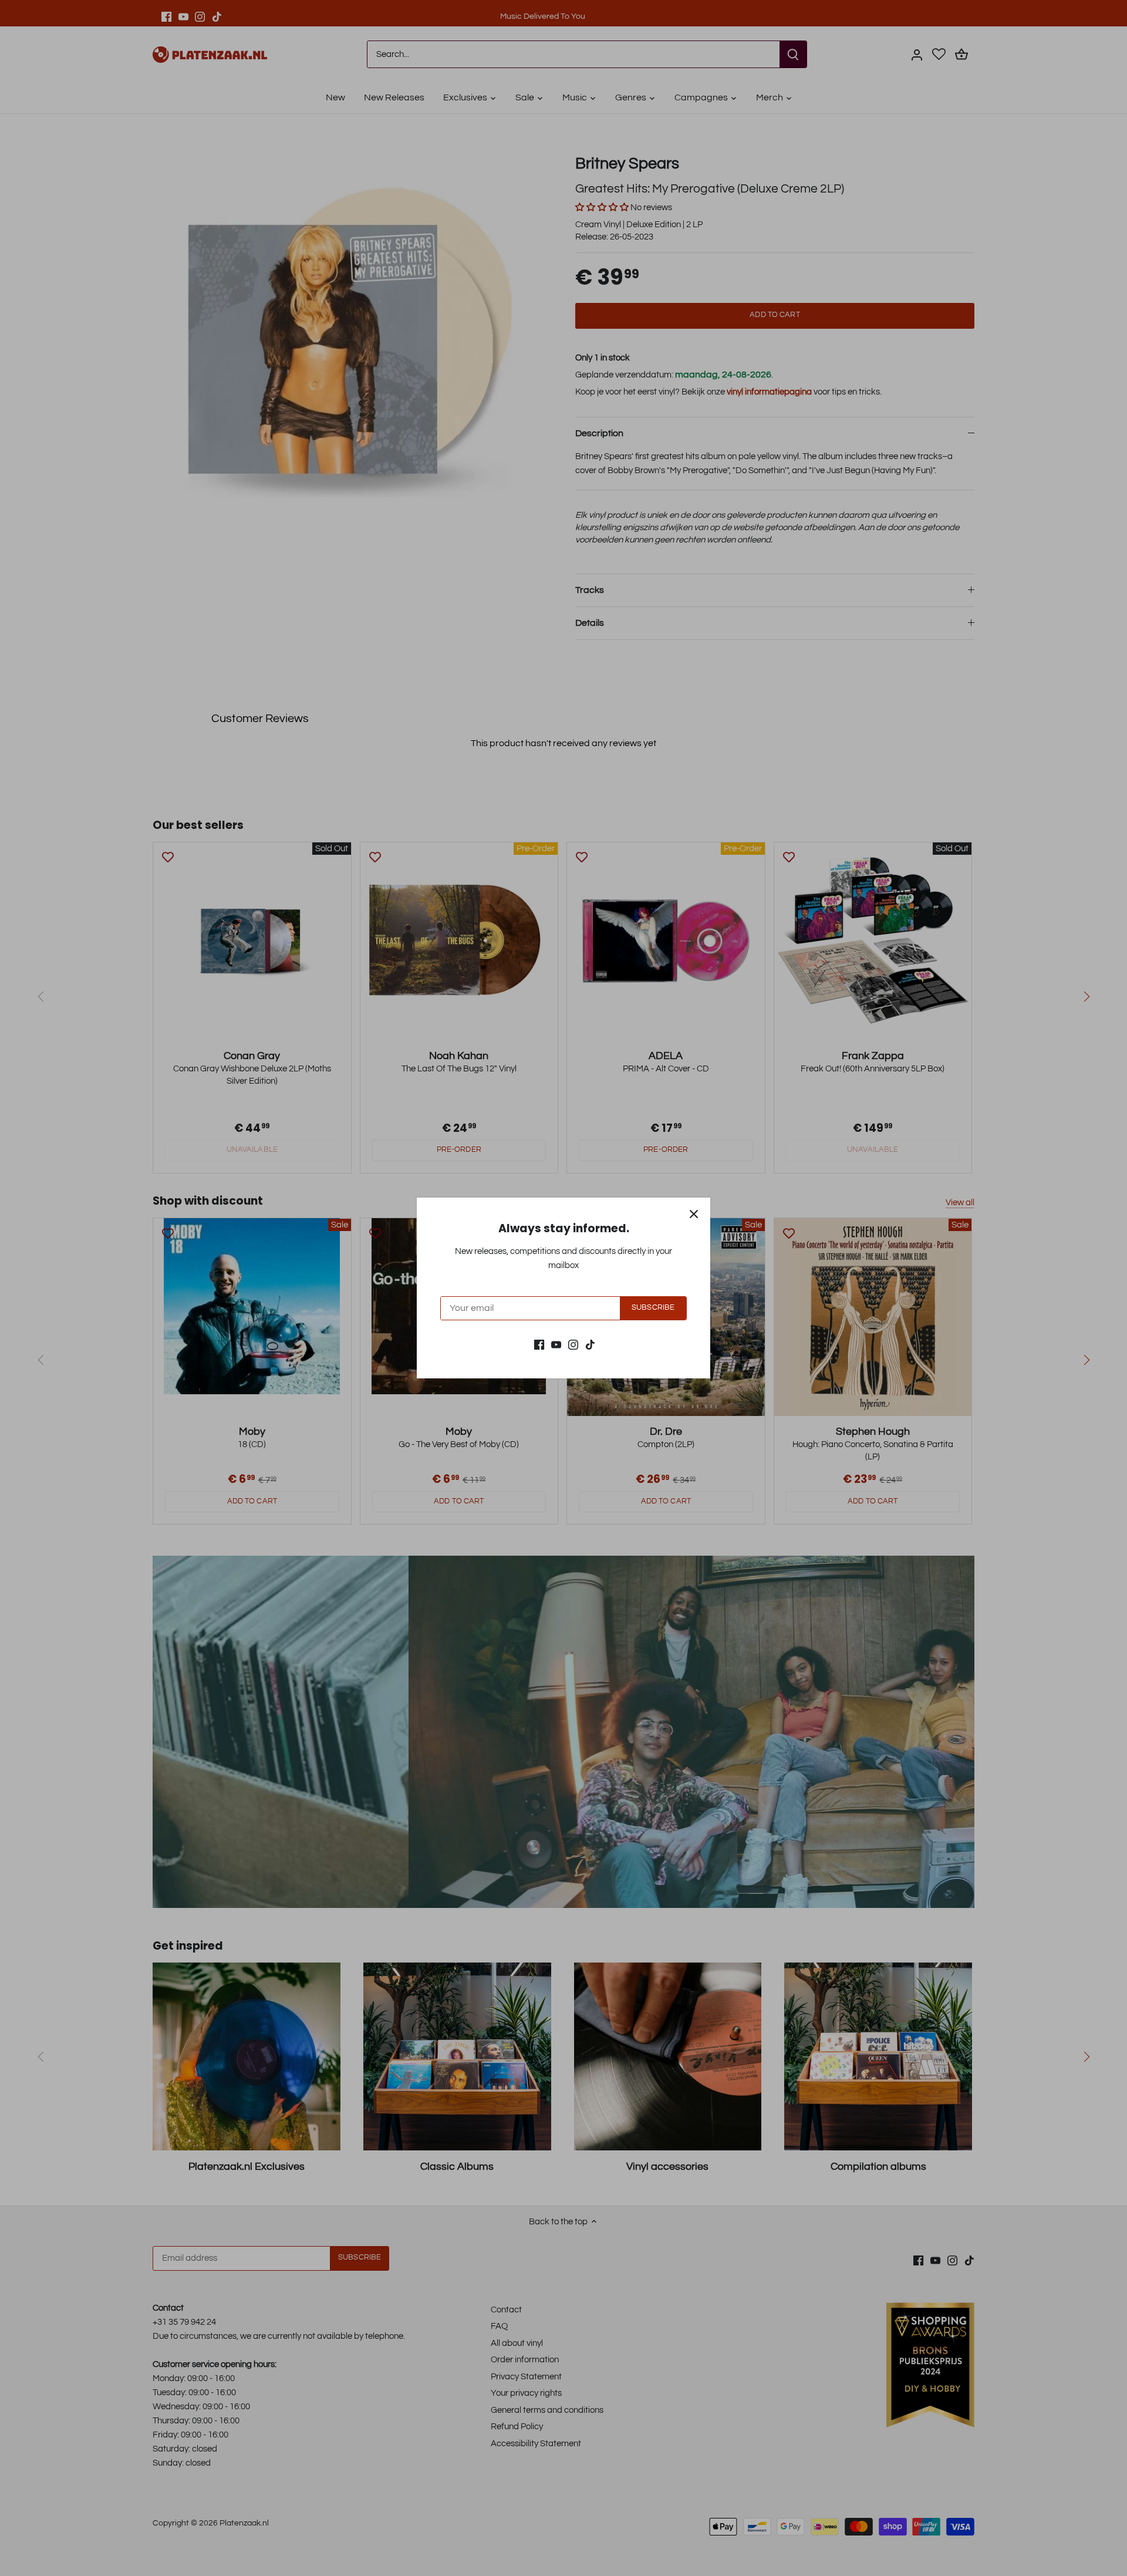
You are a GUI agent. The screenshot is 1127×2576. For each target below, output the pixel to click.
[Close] (694, 1214)
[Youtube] (556, 1344)
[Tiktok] (590, 1344)
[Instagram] (573, 1344)
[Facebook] (539, 1344)
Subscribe (653, 1308)
